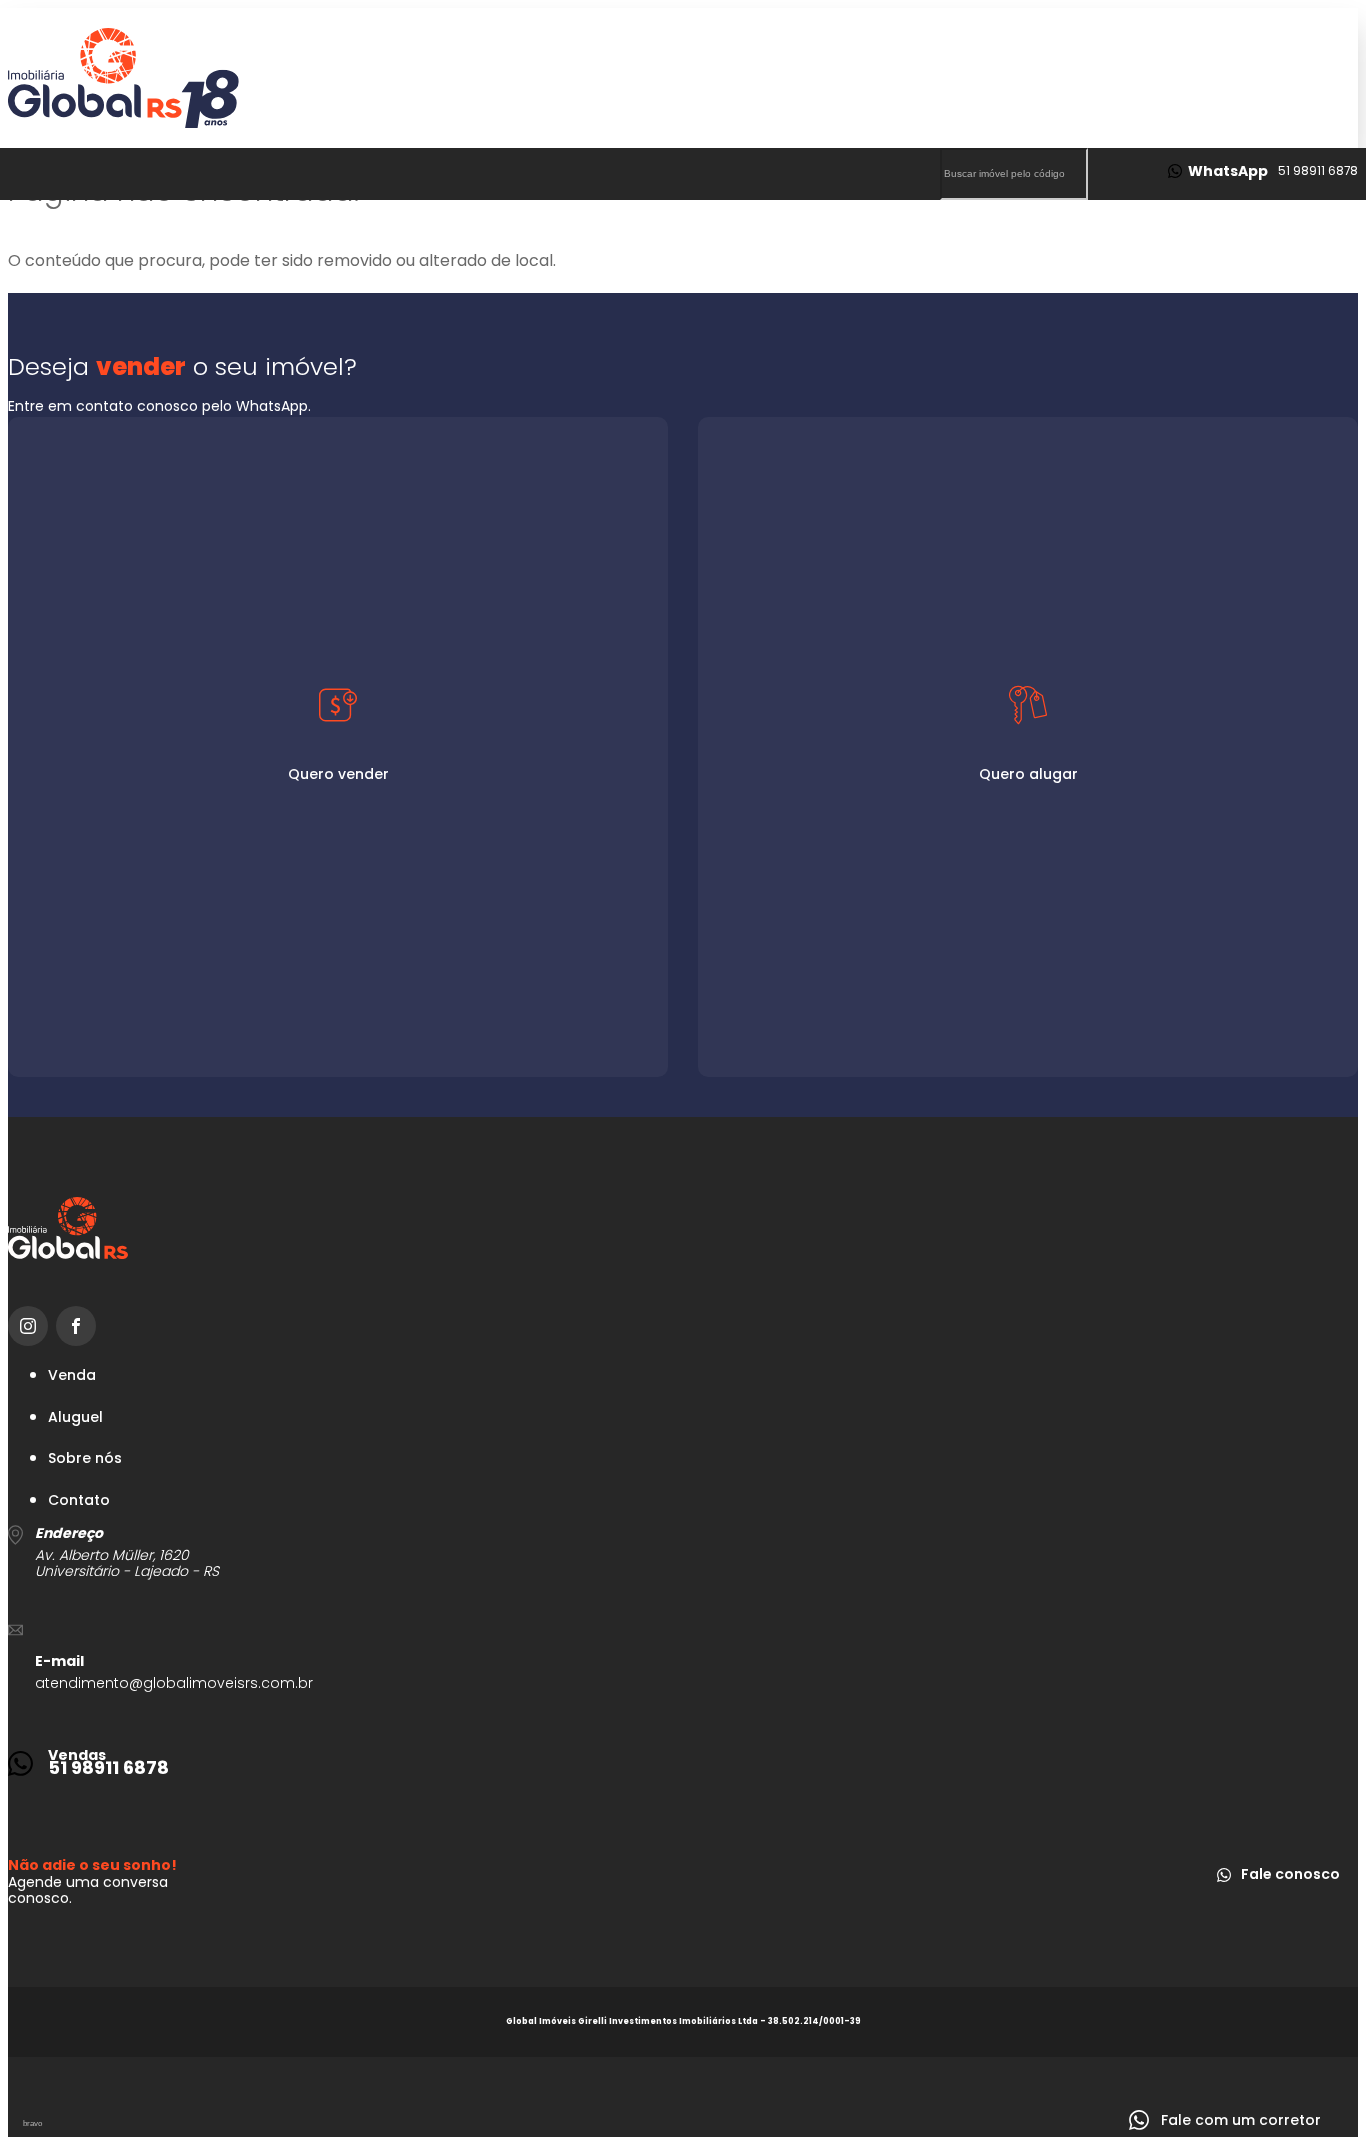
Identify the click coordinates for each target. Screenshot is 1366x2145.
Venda (72, 1375)
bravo (32, 2123)
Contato (1038, 247)
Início (652, 247)
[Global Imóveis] (683, 78)
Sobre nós (1170, 247)
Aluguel (75, 1417)
